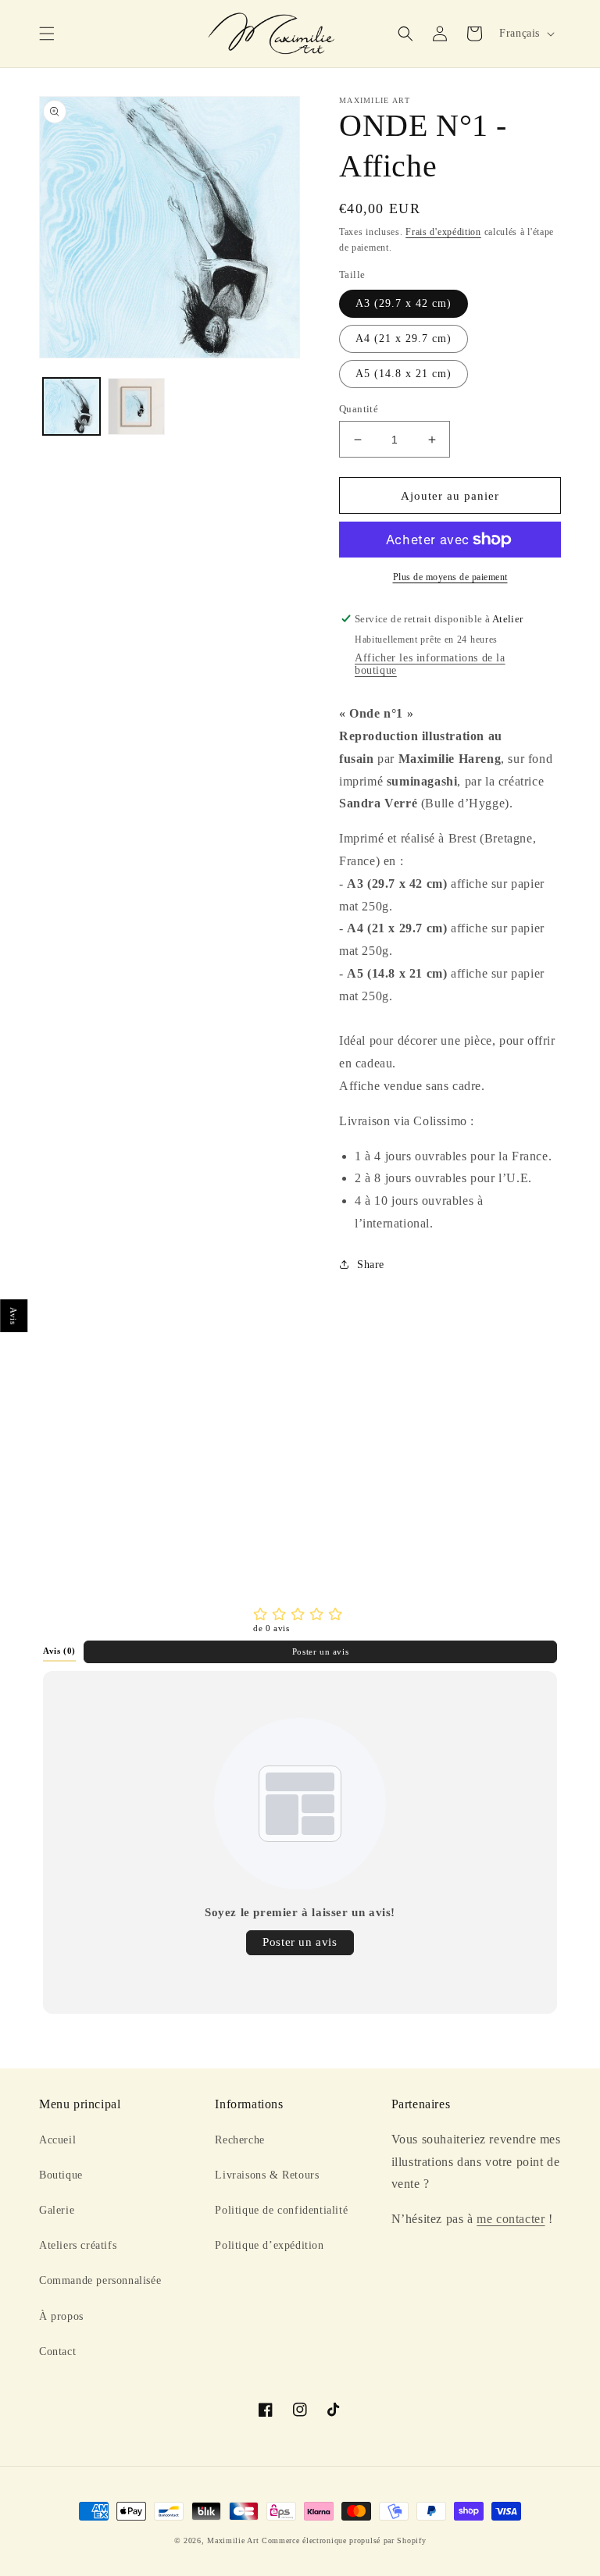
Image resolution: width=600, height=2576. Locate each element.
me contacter (511, 2219)
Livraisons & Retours (267, 2175)
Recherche (239, 2140)
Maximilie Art (233, 2540)
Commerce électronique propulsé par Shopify (344, 2540)
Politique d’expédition (269, 2245)
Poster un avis (320, 1651)
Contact (57, 2352)
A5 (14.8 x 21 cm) (404, 374)
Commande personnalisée (100, 2280)
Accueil (57, 2140)
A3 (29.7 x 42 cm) (404, 303)
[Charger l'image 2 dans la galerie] (136, 406)
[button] (47, 34)
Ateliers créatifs (78, 2245)
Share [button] (371, 1265)
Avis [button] (14, 1316)
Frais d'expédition (443, 232)
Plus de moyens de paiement (450, 577)
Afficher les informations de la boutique (430, 664)
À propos (61, 2316)
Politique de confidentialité (281, 2210)
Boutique (61, 2175)
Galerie (57, 2210)
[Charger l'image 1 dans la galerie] (71, 406)
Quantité (359, 409)
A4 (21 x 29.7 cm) (404, 338)
